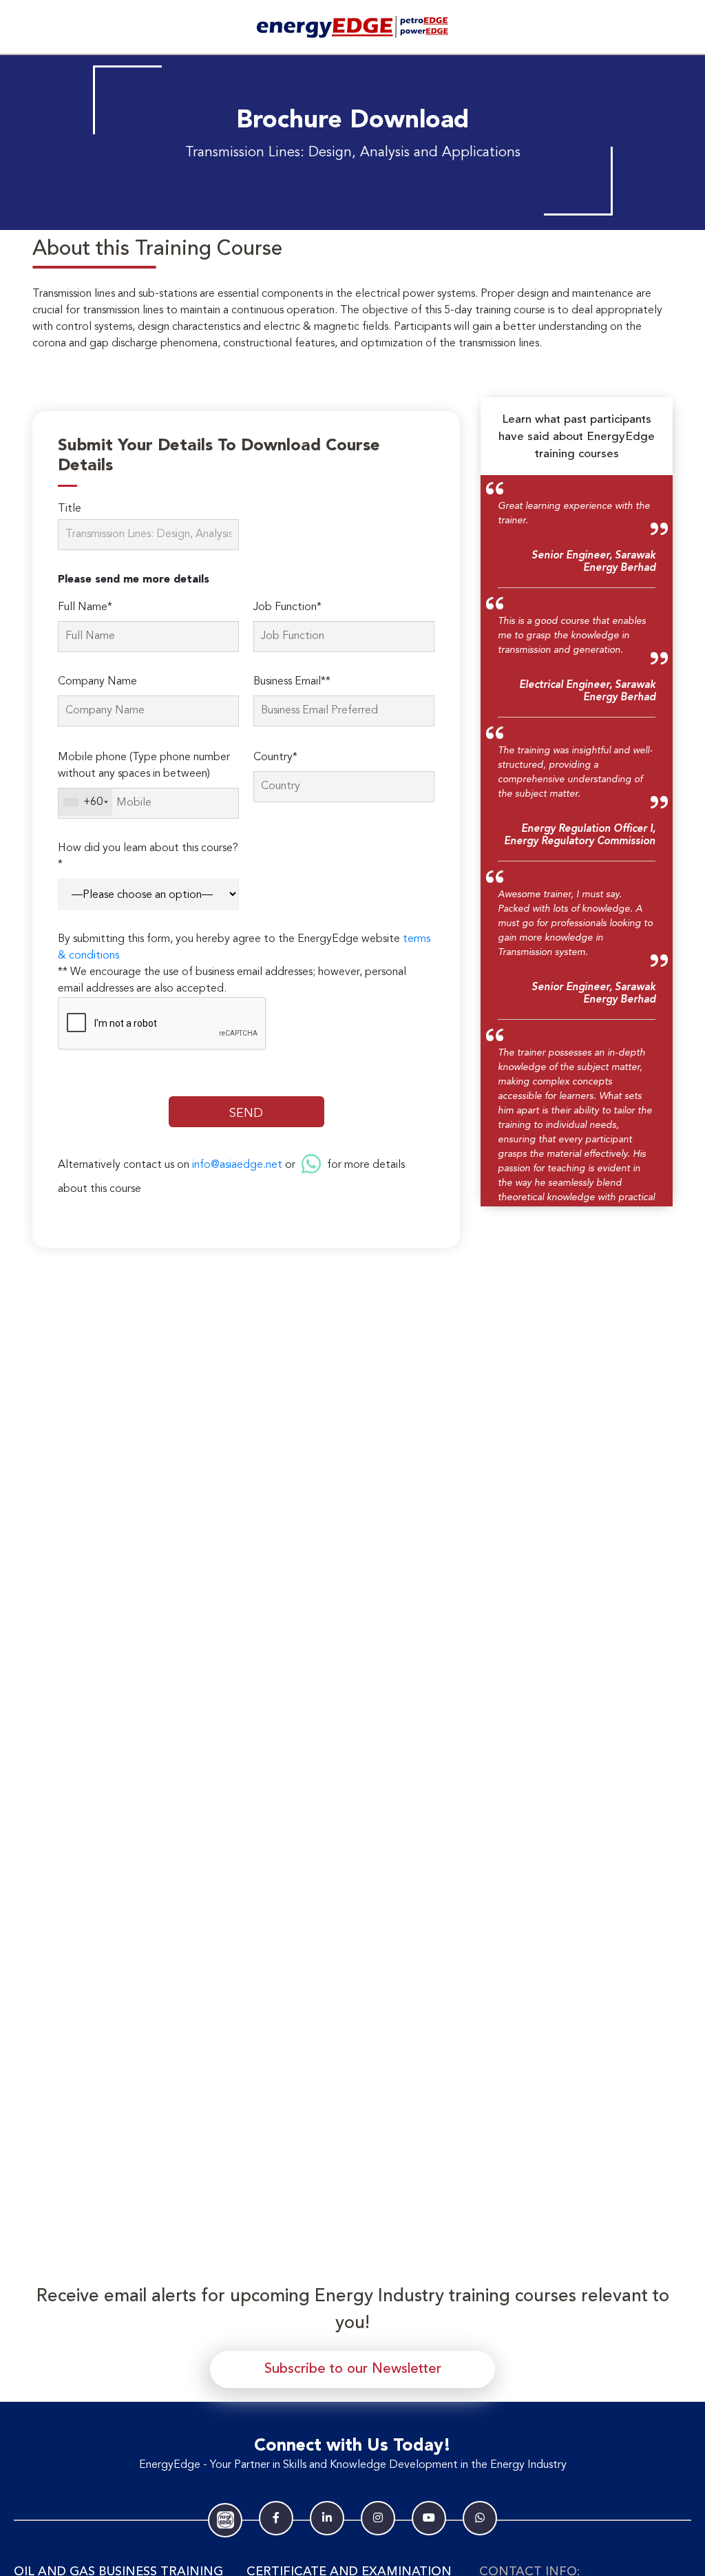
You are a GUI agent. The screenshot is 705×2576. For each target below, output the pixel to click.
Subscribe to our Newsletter (353, 2369)
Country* (275, 757)
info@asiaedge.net (237, 1165)
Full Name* (85, 607)
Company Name (97, 682)
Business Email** (292, 682)
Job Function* (287, 607)
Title (70, 509)
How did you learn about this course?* (148, 857)
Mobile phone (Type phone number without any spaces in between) (144, 766)
